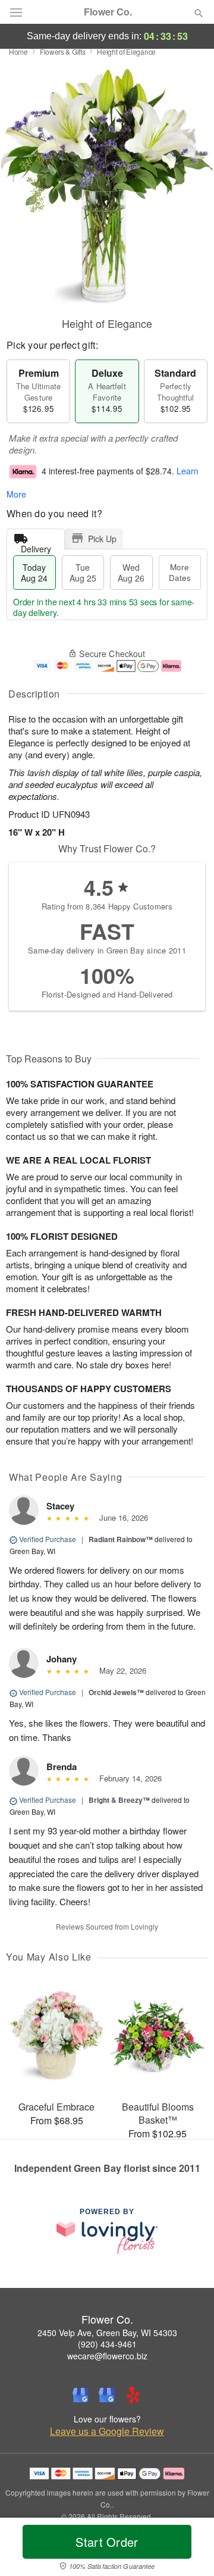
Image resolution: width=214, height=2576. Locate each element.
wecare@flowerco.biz (107, 2356)
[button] (189, 2549)
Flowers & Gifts (63, 51)
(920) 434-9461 (107, 2344)
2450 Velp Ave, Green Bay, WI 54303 (107, 2333)
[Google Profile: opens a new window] (81, 2395)
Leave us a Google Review (107, 2431)
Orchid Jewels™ (116, 1692)
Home (18, 51)
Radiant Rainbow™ (121, 1539)
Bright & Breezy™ (119, 1800)
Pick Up (102, 539)
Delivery (36, 546)
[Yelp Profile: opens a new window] (133, 2395)
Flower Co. (108, 12)
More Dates (180, 572)
